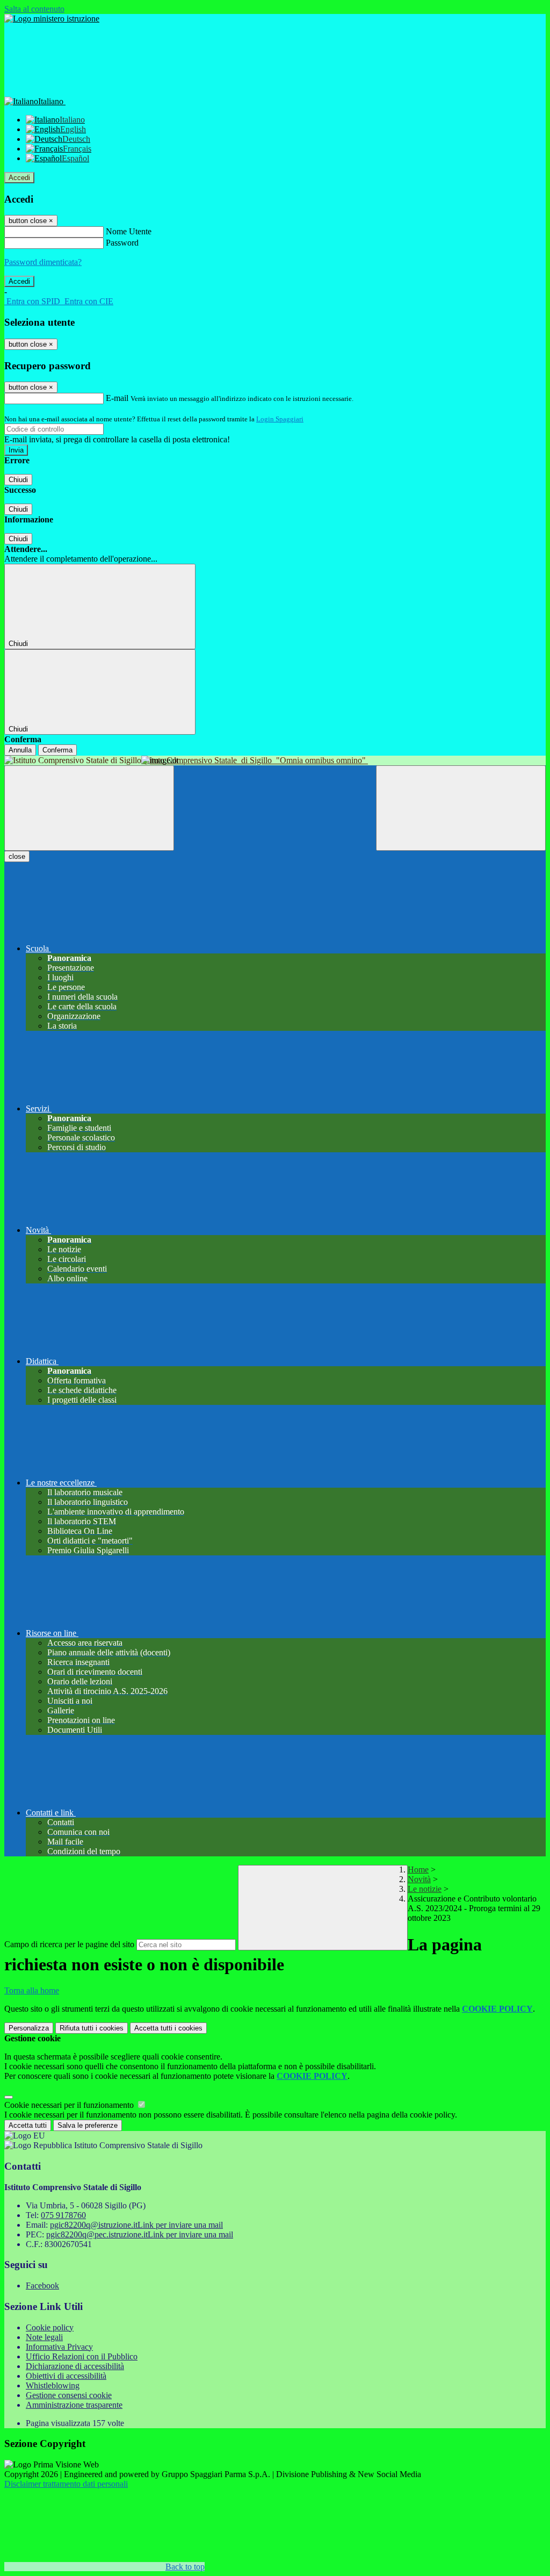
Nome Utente (129, 231)
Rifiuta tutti (92, 2028)
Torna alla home (32, 1990)
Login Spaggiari (280, 419)
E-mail (117, 398)
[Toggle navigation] (89, 808)
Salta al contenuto (34, 9)
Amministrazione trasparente (74, 2405)
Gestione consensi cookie (69, 2395)
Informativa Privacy (59, 2347)
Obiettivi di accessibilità (66, 2376)
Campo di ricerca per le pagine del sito (69, 1944)
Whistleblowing (53, 2385)
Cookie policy (50, 2327)
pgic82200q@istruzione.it (136, 2225)
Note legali (44, 2337)
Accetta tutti (168, 2028)
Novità (419, 1879)
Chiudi (18, 480)
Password (122, 243)
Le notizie (425, 1889)
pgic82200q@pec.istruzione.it (140, 2234)
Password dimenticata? (43, 262)
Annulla (20, 750)
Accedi (19, 178)
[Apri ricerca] (461, 808)
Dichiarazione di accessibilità (75, 2366)
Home (418, 1870)
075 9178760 (63, 2215)
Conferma (57, 750)
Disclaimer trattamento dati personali (66, 2484)
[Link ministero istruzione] (52, 19)
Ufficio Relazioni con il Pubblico (82, 2356)
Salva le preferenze (88, 2125)
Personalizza (29, 2028)
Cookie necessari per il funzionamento (70, 2105)
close (17, 856)
